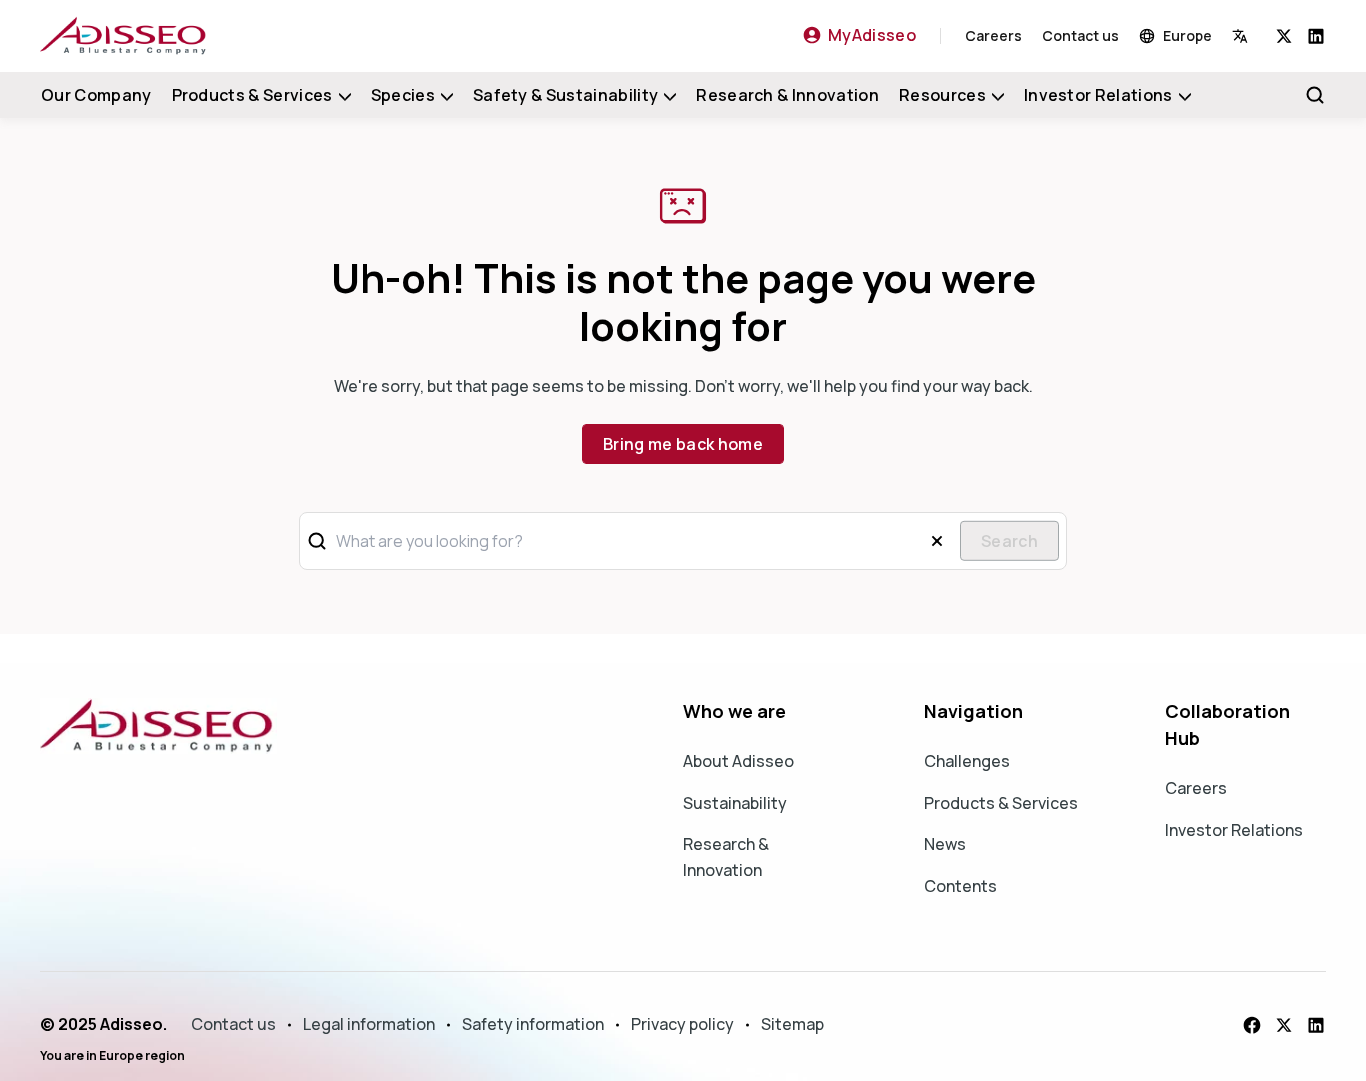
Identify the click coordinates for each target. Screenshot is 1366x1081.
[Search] (1315, 95)
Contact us (1080, 35)
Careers (993, 35)
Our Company (96, 95)
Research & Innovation (787, 95)
